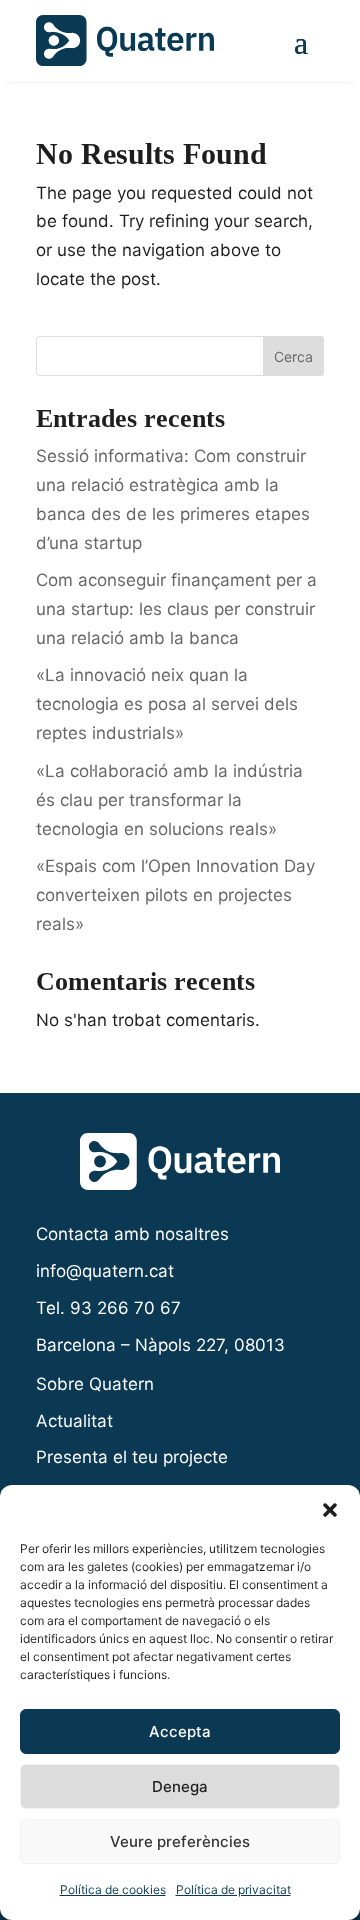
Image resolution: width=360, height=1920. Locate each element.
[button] (330, 1510)
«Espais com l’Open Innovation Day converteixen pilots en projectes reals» (175, 895)
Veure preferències (180, 1841)
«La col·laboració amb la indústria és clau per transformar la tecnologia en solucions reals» (169, 800)
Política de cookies (113, 1889)
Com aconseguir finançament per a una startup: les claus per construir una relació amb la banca (176, 609)
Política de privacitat (233, 1889)
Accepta (180, 1731)
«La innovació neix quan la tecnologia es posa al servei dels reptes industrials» (167, 704)
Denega (180, 1786)
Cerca (293, 356)
